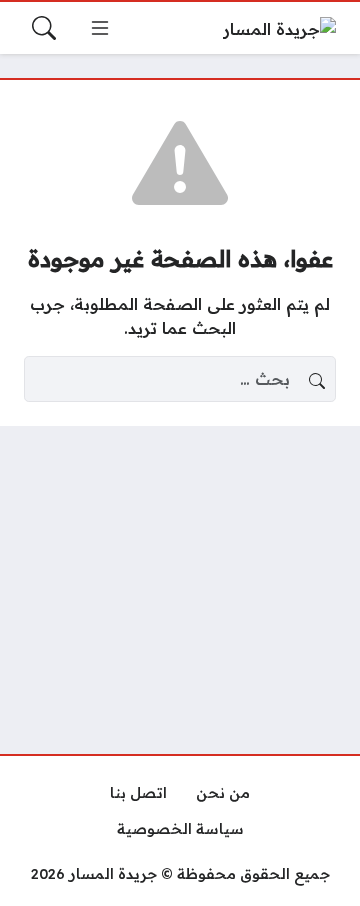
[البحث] (44, 28)
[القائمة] (100, 28)
